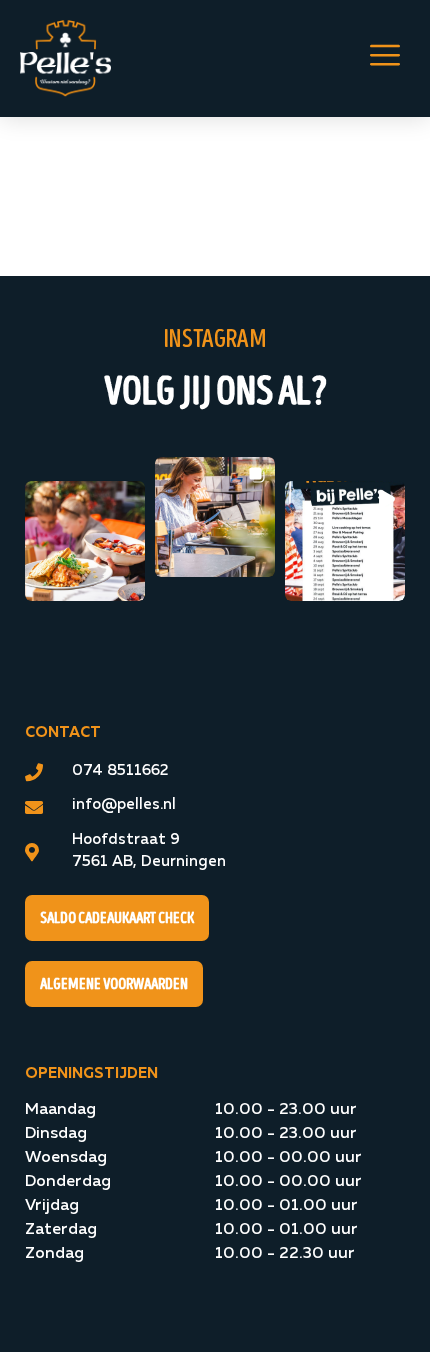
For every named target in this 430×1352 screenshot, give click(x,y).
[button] (85, 541)
